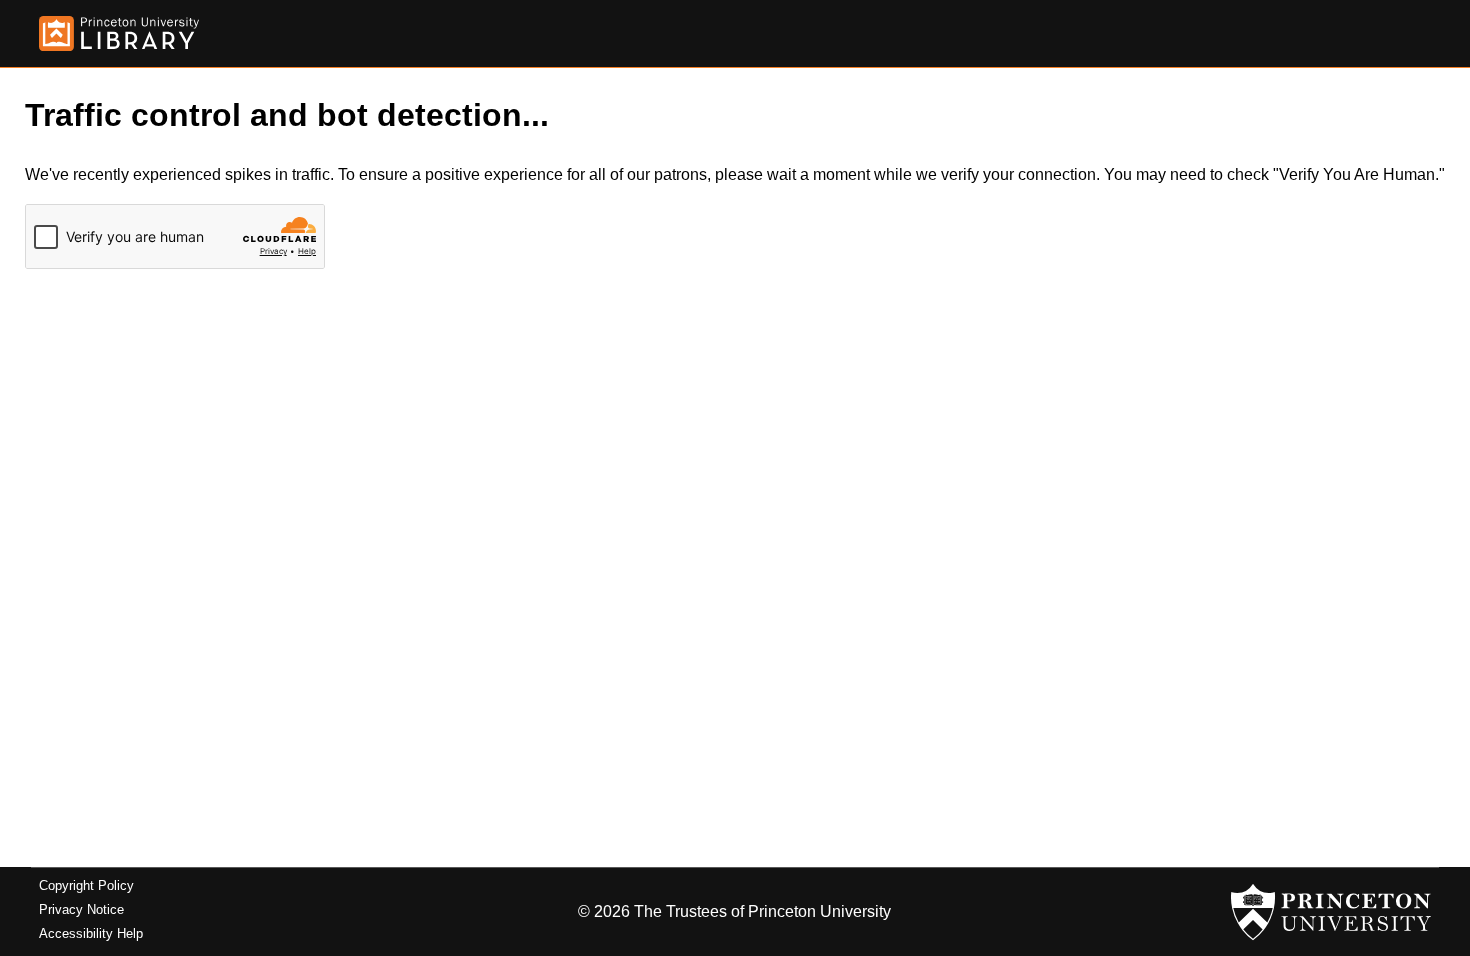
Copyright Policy (86, 885)
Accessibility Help (91, 933)
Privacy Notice (81, 909)
